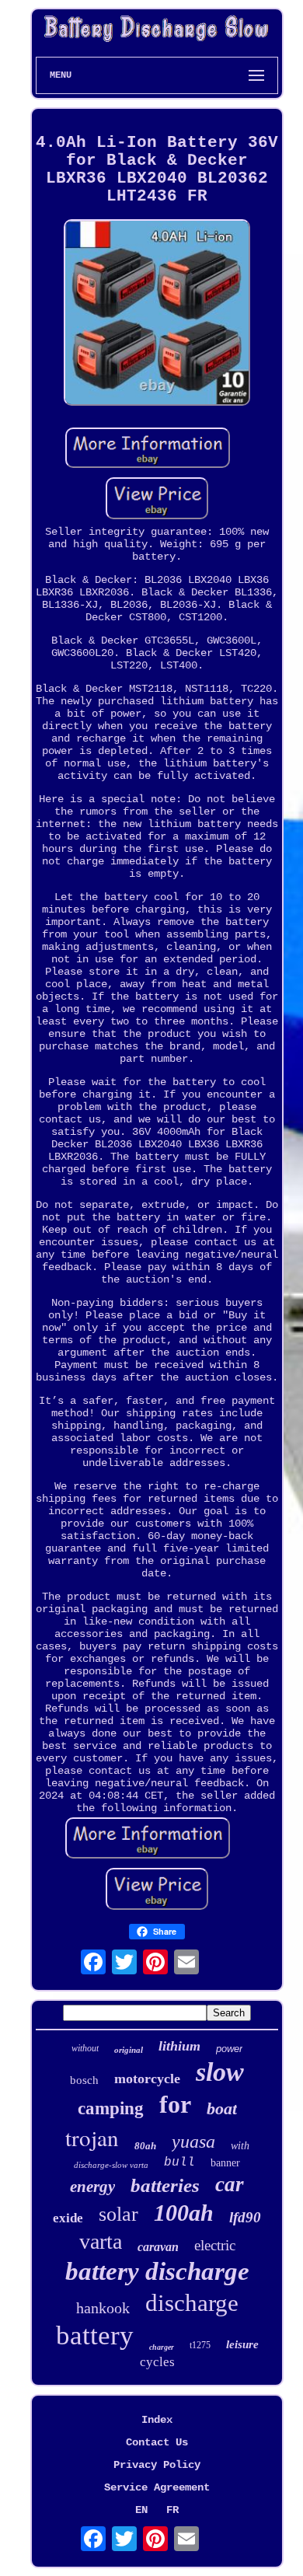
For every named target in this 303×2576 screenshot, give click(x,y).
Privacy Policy (157, 2465)
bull (179, 2162)
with (240, 2146)
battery (95, 2335)
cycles (157, 2362)
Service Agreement (157, 2487)
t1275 (200, 2345)
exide (68, 2218)
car (230, 2184)
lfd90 (245, 2217)
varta (101, 2241)
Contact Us (157, 2442)
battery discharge (157, 2271)
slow (220, 2072)
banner (225, 2163)
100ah (184, 2213)
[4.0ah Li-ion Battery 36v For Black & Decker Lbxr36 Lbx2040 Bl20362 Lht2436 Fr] (157, 314)
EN (141, 2510)
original (129, 2050)
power (229, 2049)
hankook (103, 2308)
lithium (179, 2046)
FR (172, 2510)
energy (92, 2187)
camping (111, 2108)
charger (162, 2347)
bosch (84, 2080)
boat (222, 2108)
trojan (92, 2137)
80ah (145, 2146)
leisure (242, 2344)
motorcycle (147, 2079)
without (85, 2048)
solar (118, 2214)
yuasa (193, 2141)
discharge (192, 2303)
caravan (158, 2247)
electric (215, 2245)
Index (157, 2420)
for (175, 2104)
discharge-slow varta (111, 2165)
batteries (165, 2185)
